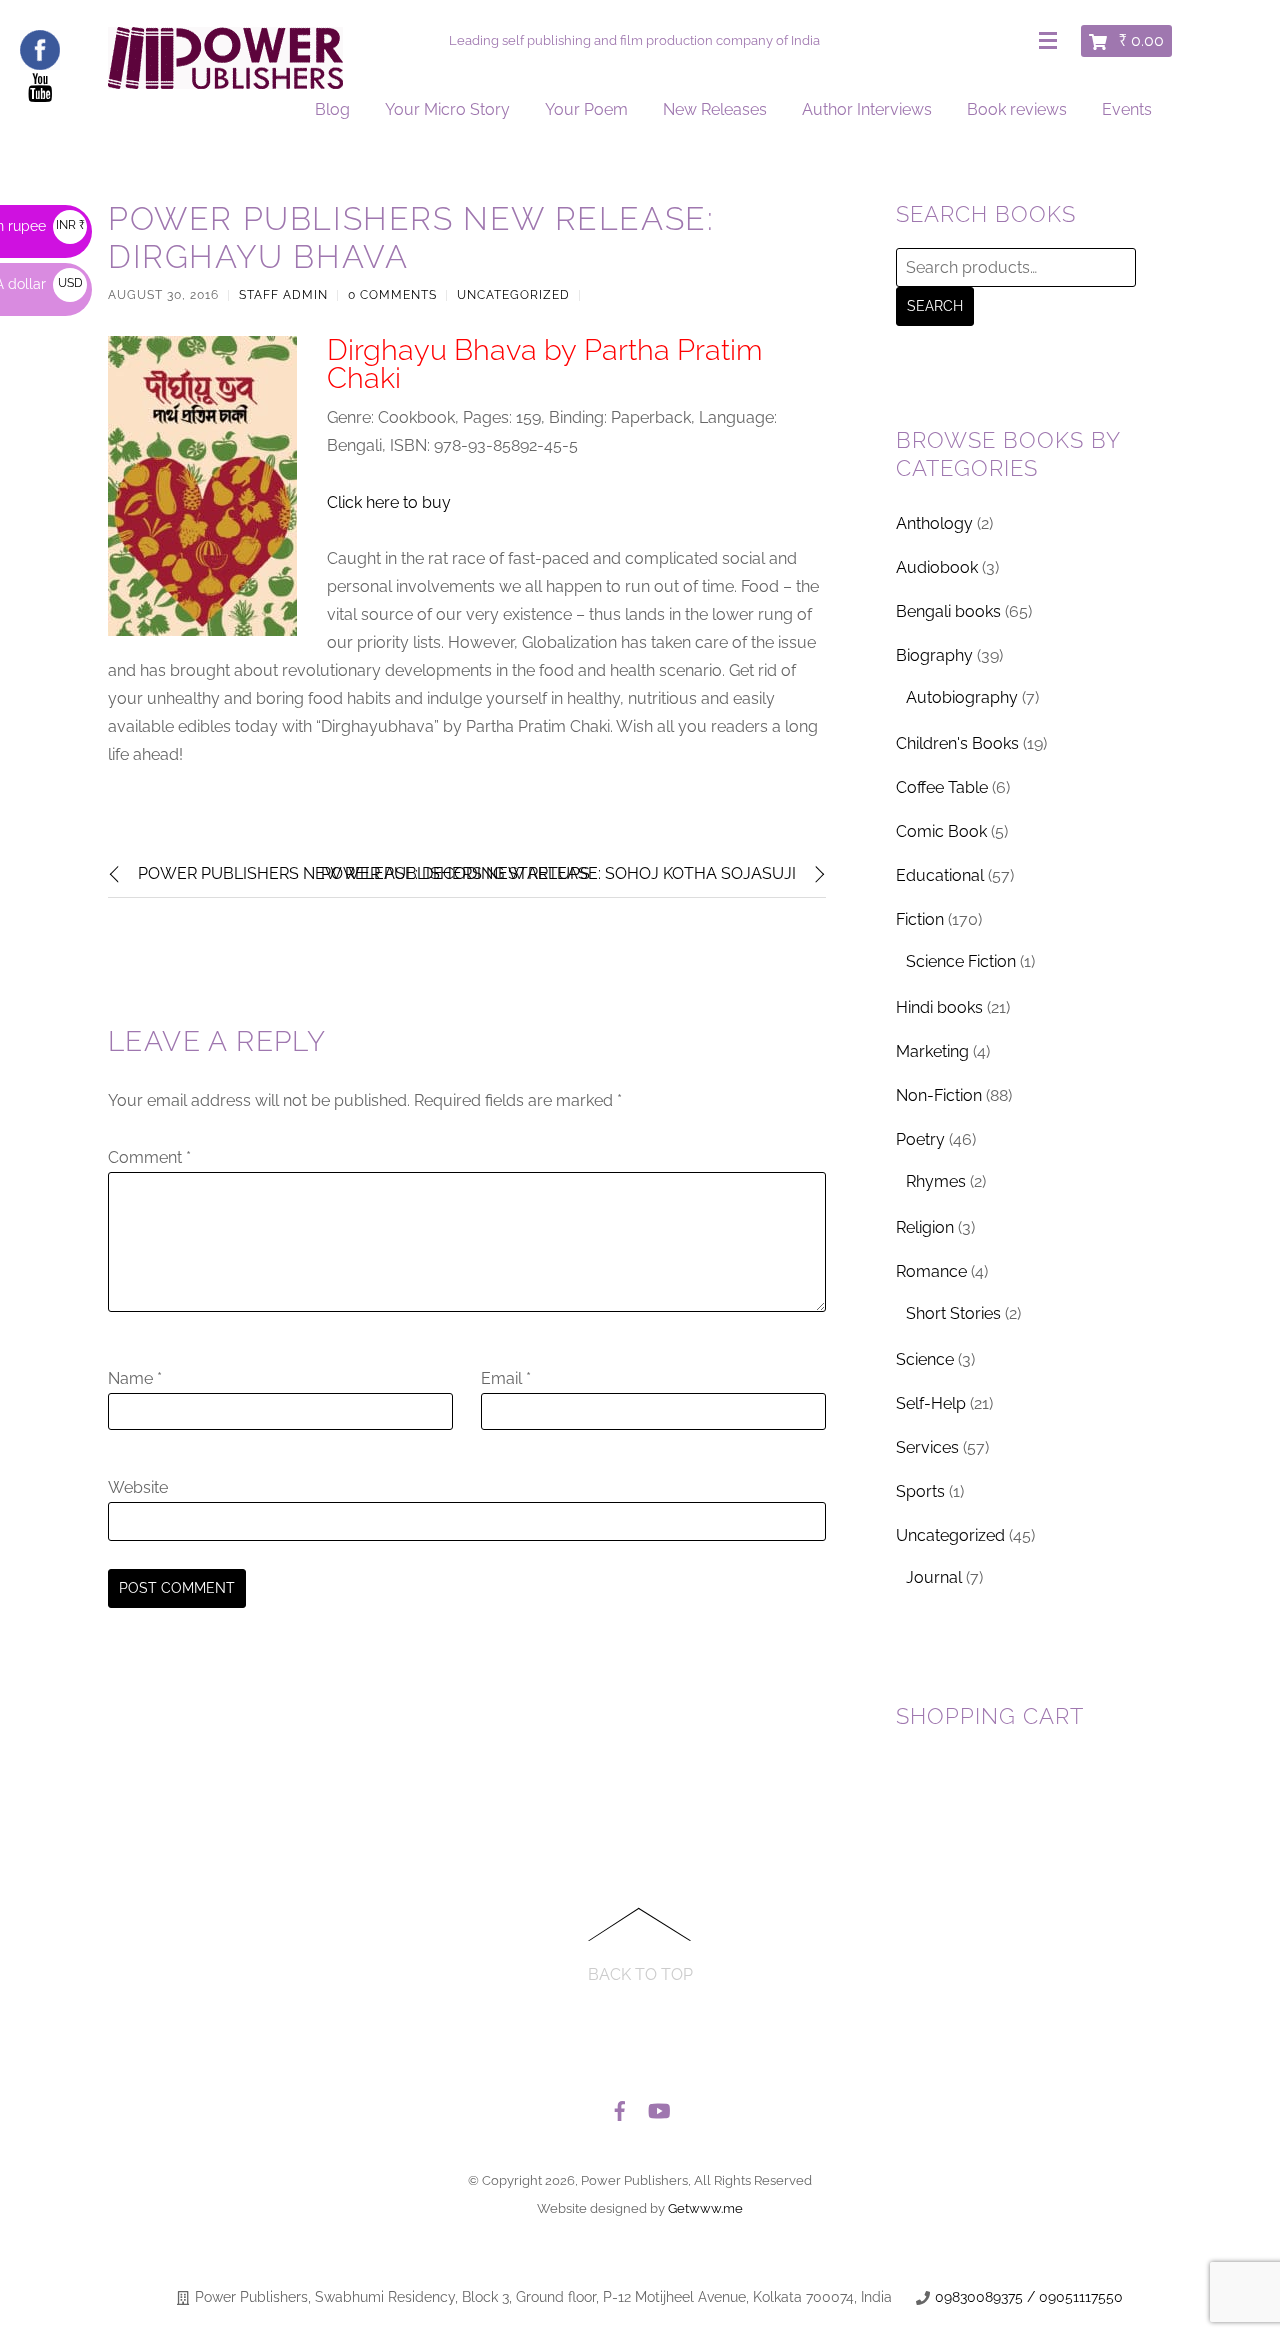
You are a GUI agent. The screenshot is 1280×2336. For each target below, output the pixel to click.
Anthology (934, 523)
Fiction (920, 919)
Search (935, 306)
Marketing (932, 1051)
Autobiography (962, 697)
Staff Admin (283, 295)
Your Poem (586, 109)
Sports (920, 1491)
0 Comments (392, 295)
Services (927, 1447)
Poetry (920, 1139)
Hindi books (939, 1007)
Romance (931, 1271)
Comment (149, 1157)
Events (1127, 109)
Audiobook (937, 567)
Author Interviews (867, 109)
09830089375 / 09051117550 (1029, 2297)
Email (506, 1378)
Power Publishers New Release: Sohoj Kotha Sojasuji (558, 873)
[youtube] (658, 2106)
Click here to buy (389, 502)
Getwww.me (705, 2208)
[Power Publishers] (225, 80)
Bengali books (948, 611)
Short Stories (953, 1313)
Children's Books (957, 743)
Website (138, 1487)
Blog (332, 109)
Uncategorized (513, 295)
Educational (940, 875)
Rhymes (936, 1181)
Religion (925, 1227)
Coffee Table (942, 787)
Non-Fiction (939, 1095)
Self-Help (931, 1403)
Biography (934, 655)
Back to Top (640, 1974)
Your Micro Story (447, 109)
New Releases (715, 109)
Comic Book (941, 831)
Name (135, 1378)
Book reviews (1017, 109)
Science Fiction (961, 961)
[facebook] (620, 2106)
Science (925, 1359)
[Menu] (1052, 42)
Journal (934, 1577)
